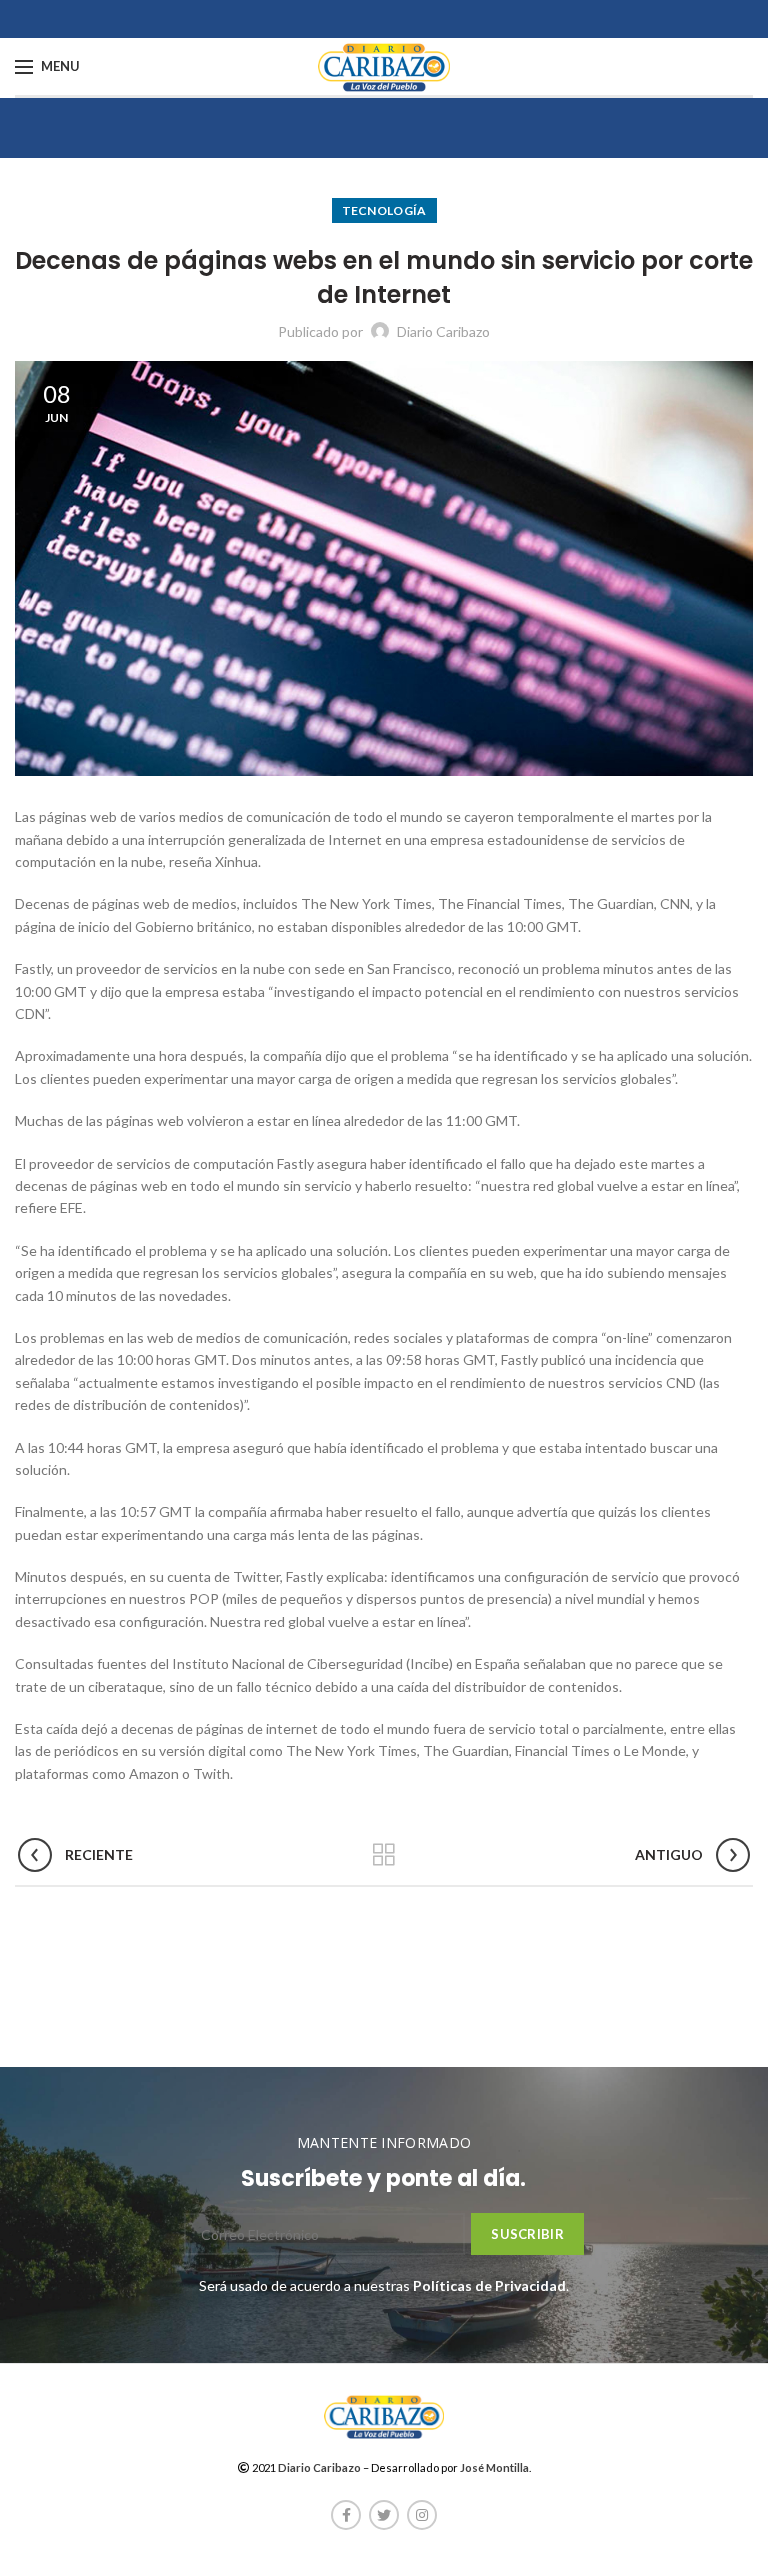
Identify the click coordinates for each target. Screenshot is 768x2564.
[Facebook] (346, 2515)
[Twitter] (384, 2515)
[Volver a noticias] (384, 1855)
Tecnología (384, 210)
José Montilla (494, 2467)
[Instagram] (422, 2515)
